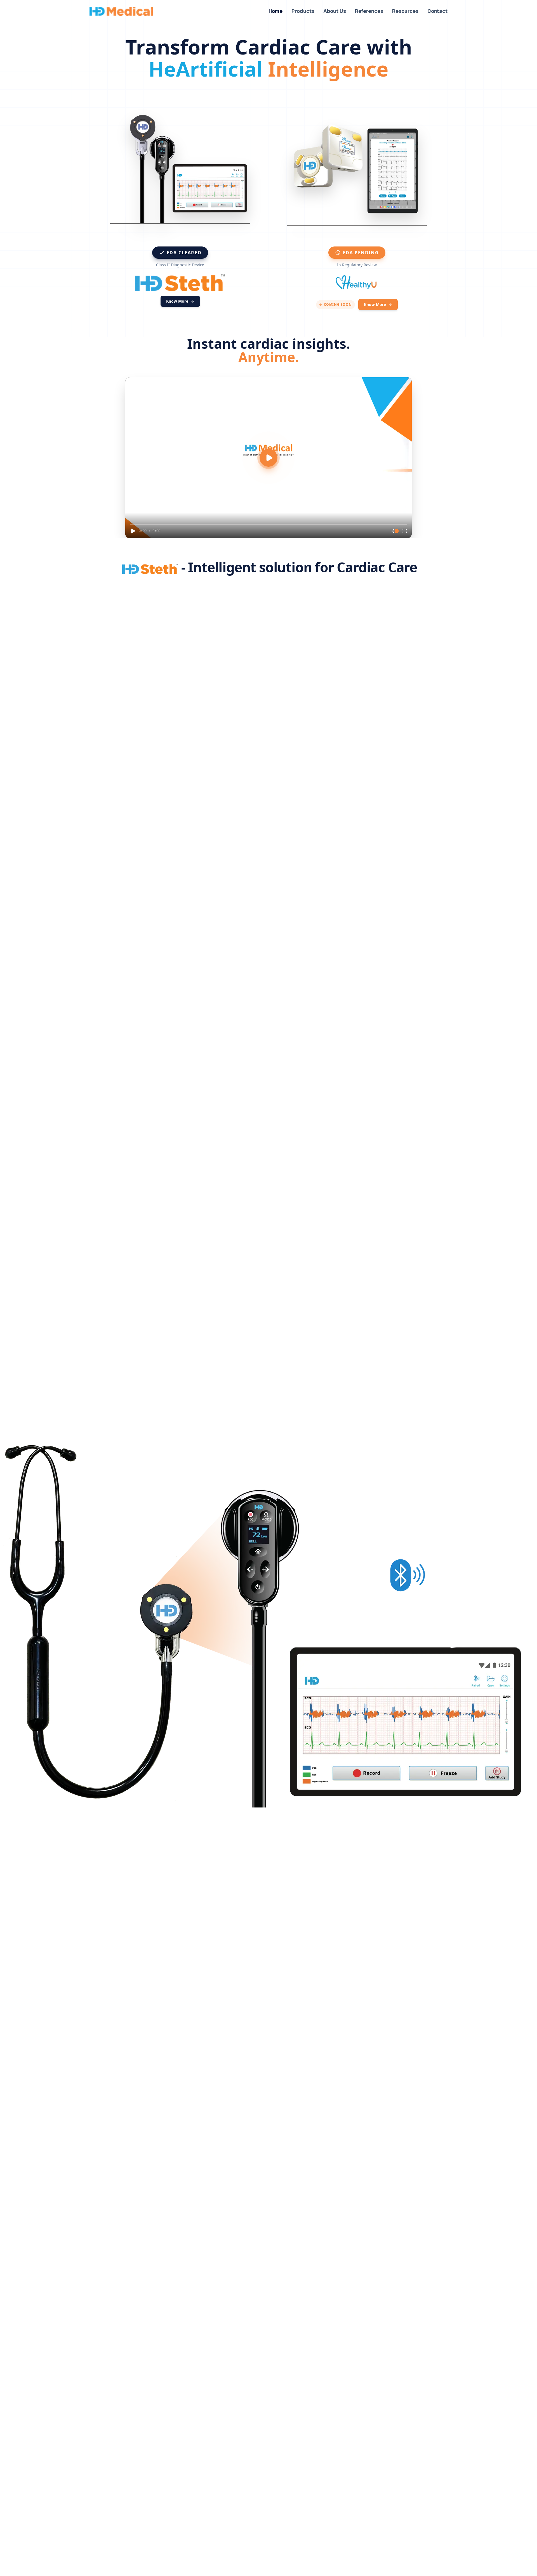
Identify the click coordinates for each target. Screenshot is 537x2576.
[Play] (133, 531)
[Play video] (268, 458)
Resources (405, 11)
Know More (177, 301)
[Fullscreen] (405, 531)
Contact (437, 11)
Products (303, 11)
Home (275, 11)
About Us (335, 11)
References (369, 11)
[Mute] (394, 531)
